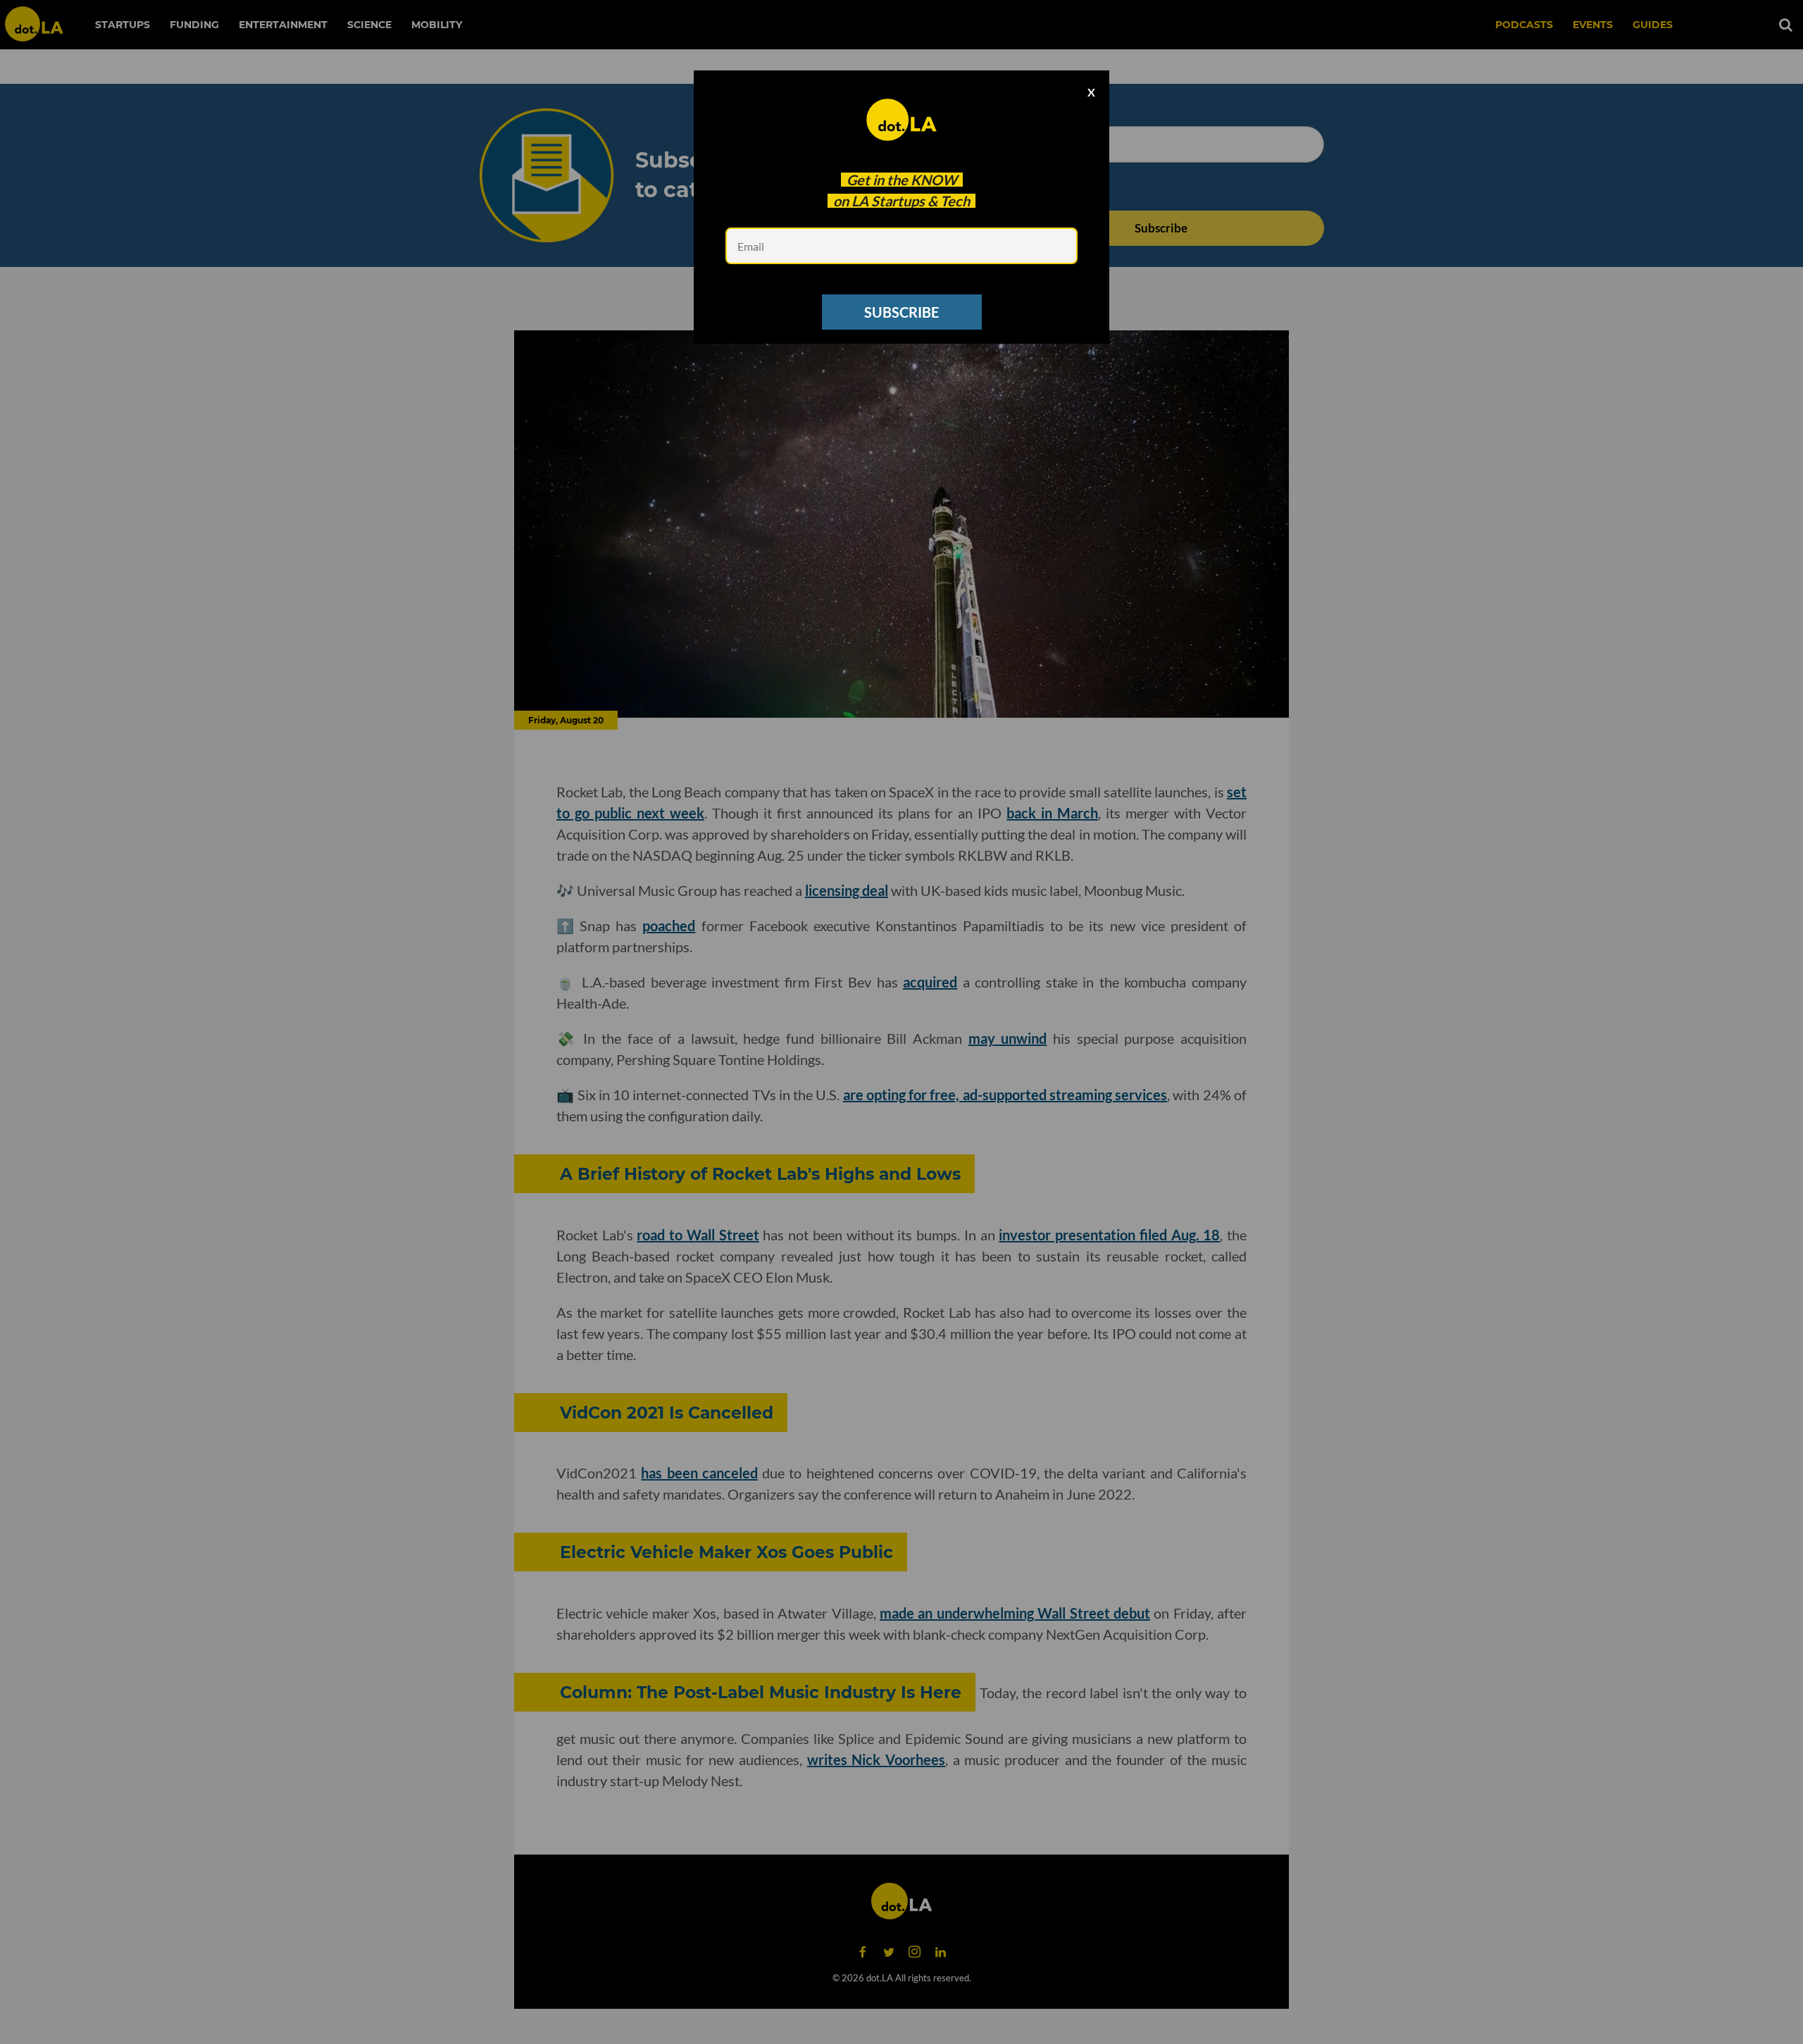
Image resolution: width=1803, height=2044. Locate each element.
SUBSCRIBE (901, 312)
